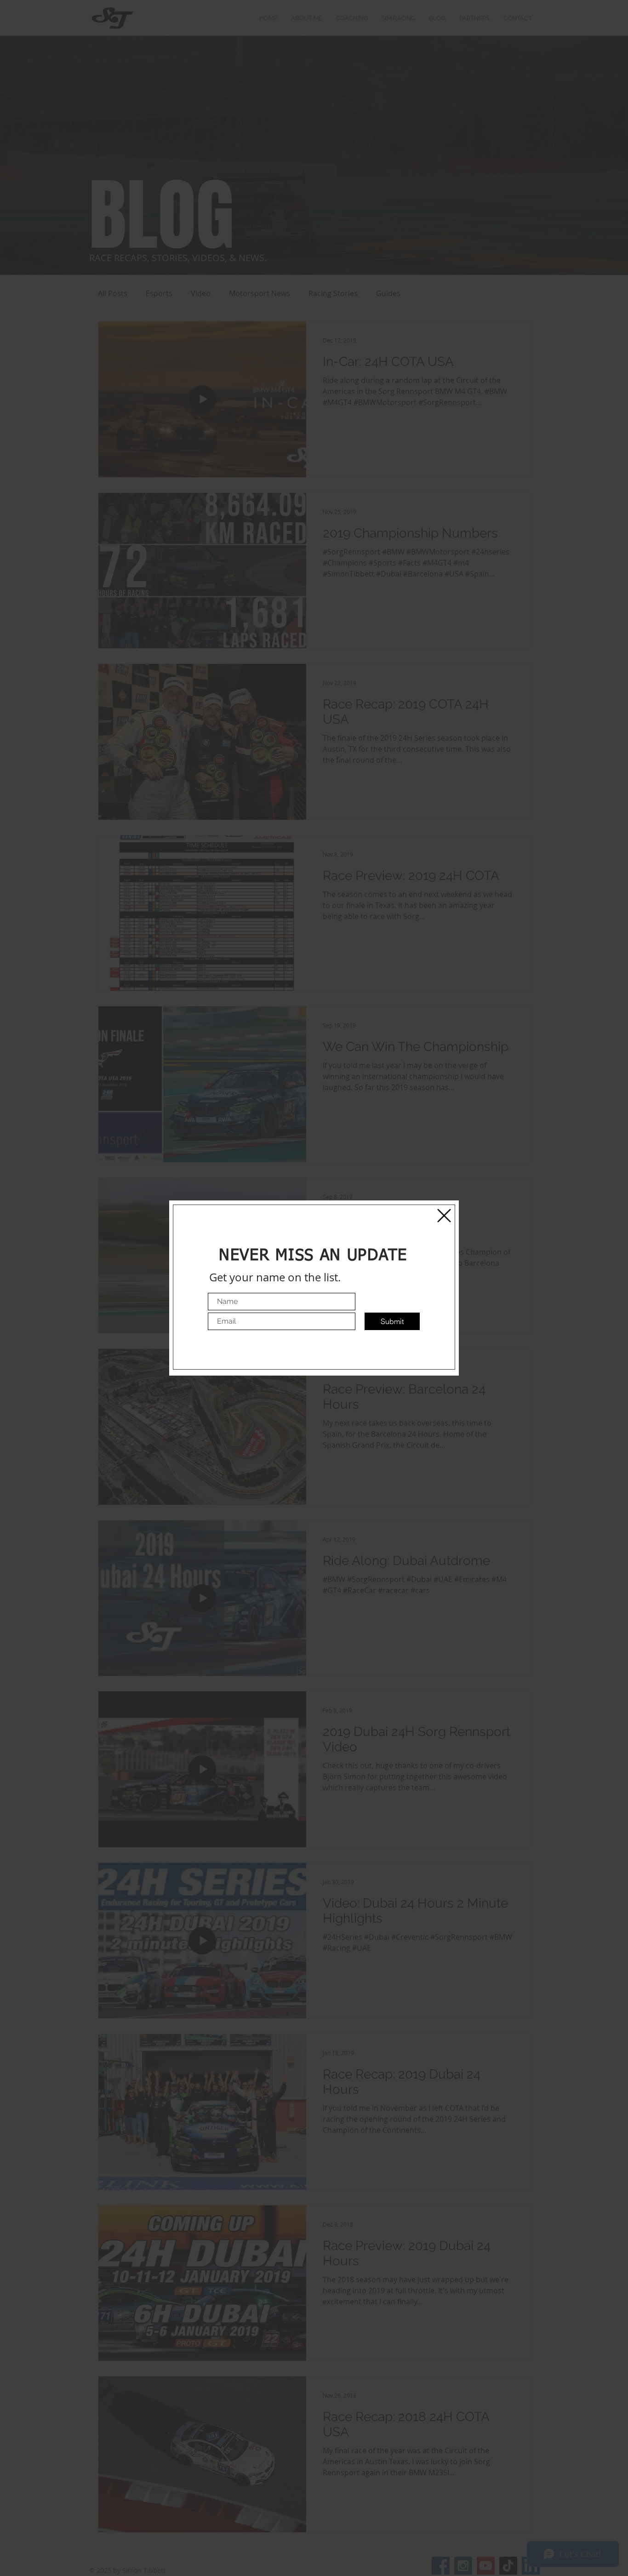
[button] (444, 1216)
